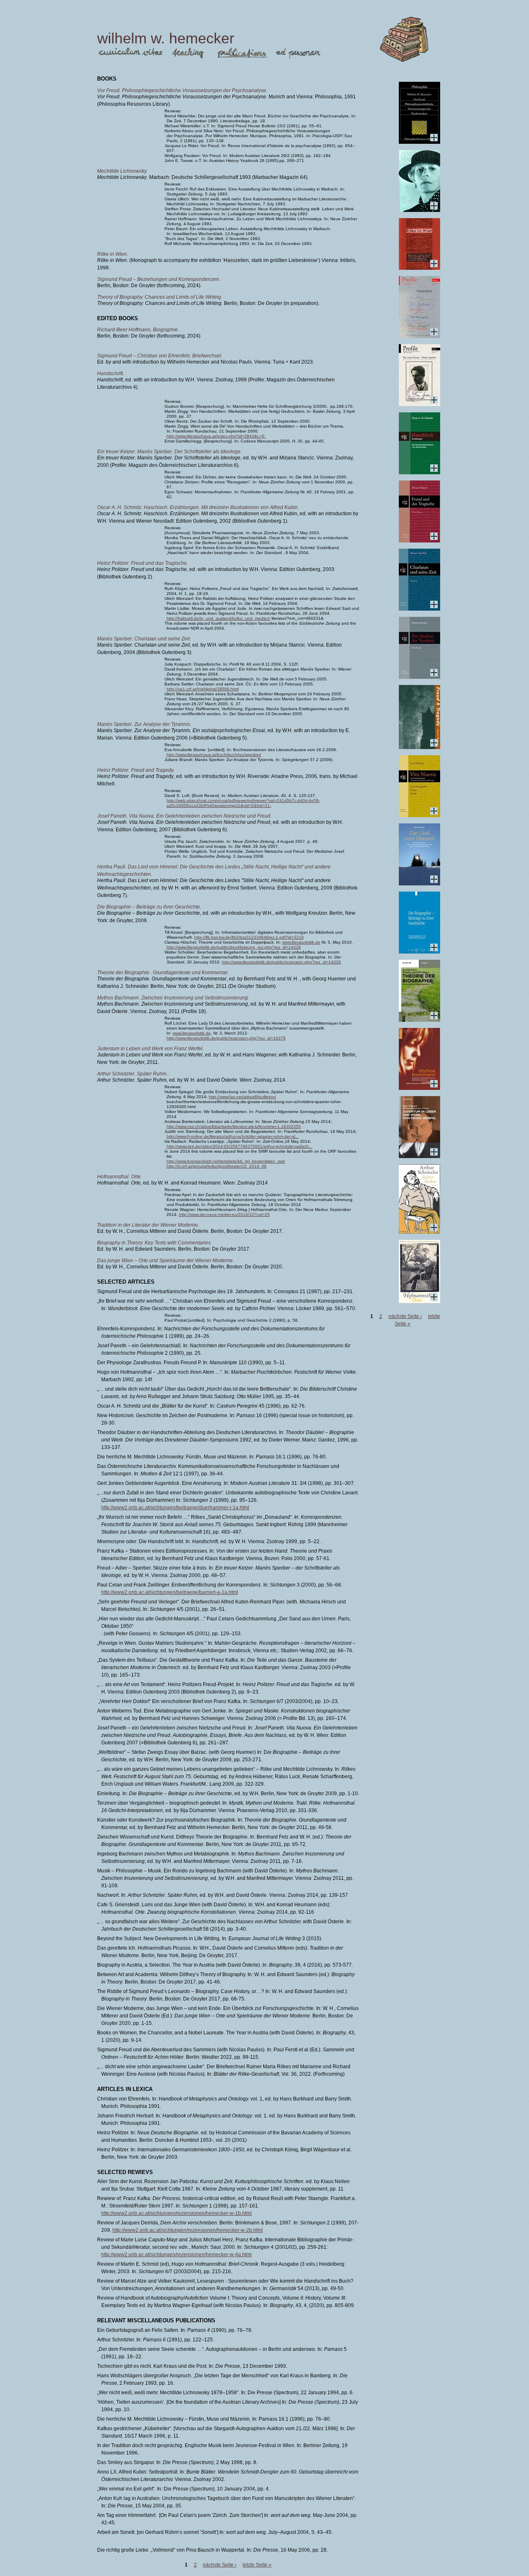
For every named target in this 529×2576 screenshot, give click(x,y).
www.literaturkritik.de (301, 942)
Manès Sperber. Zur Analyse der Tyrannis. (144, 724)
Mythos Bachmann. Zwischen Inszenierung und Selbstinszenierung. (173, 998)
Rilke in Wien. (113, 254)
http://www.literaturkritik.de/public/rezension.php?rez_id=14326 (281, 962)
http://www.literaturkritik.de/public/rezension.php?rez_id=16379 (226, 1038)
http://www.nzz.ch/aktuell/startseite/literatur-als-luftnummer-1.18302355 (234, 1126)
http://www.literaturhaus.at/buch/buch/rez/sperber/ (214, 755)
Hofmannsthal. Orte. (119, 1177)
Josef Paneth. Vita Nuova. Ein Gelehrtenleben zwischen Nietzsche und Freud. (184, 816)
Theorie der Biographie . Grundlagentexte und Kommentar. (163, 973)
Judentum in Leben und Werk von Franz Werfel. (150, 1049)
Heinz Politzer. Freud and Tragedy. (136, 770)
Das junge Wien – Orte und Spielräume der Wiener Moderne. (166, 1261)
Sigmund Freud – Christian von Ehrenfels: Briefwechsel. (160, 356)
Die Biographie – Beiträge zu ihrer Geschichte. (149, 907)
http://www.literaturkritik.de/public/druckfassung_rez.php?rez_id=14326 (234, 947)
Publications (242, 54)
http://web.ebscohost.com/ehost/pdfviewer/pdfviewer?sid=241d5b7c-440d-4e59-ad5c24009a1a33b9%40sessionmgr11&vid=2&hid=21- (243, 803)
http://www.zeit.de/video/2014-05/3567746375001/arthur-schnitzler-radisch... (239, 1146)
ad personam (298, 54)
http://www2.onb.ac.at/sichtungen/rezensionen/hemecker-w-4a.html (176, 2255)
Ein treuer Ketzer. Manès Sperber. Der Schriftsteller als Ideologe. (169, 452)
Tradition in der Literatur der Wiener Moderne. (148, 1225)
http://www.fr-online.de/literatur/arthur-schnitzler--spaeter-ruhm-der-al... (233, 1136)
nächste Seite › (220, 2565)
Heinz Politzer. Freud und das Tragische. (143, 563)
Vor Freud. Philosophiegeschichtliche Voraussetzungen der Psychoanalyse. (182, 90)
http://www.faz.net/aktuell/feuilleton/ (242, 1097)
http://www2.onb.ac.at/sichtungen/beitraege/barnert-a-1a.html (170, 1592)
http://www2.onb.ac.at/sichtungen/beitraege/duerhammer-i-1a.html (175, 1508)
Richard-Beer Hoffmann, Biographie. (138, 330)
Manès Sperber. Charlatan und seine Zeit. (144, 639)
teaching (189, 54)
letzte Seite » (257, 2565)
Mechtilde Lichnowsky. (122, 171)
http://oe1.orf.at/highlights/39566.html (203, 689)
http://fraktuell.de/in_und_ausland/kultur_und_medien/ (218, 618)
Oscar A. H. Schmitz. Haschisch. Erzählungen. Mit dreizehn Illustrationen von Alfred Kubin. (198, 507)
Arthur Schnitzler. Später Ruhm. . (134, 1074)
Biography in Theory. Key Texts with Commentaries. (155, 1243)
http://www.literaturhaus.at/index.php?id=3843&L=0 (216, 436)
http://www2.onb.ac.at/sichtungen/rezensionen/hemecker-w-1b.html (176, 2213)
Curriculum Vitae (130, 54)
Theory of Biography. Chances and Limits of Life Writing (159, 297)
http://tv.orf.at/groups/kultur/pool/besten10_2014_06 (217, 1166)
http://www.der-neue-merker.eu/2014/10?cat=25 (224, 1214)
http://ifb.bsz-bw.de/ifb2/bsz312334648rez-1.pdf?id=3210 (249, 937)
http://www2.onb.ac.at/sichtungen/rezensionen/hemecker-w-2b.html (188, 2230)
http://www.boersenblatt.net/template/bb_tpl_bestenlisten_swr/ (226, 1161)
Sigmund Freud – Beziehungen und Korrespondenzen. (159, 279)
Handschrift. (111, 373)
